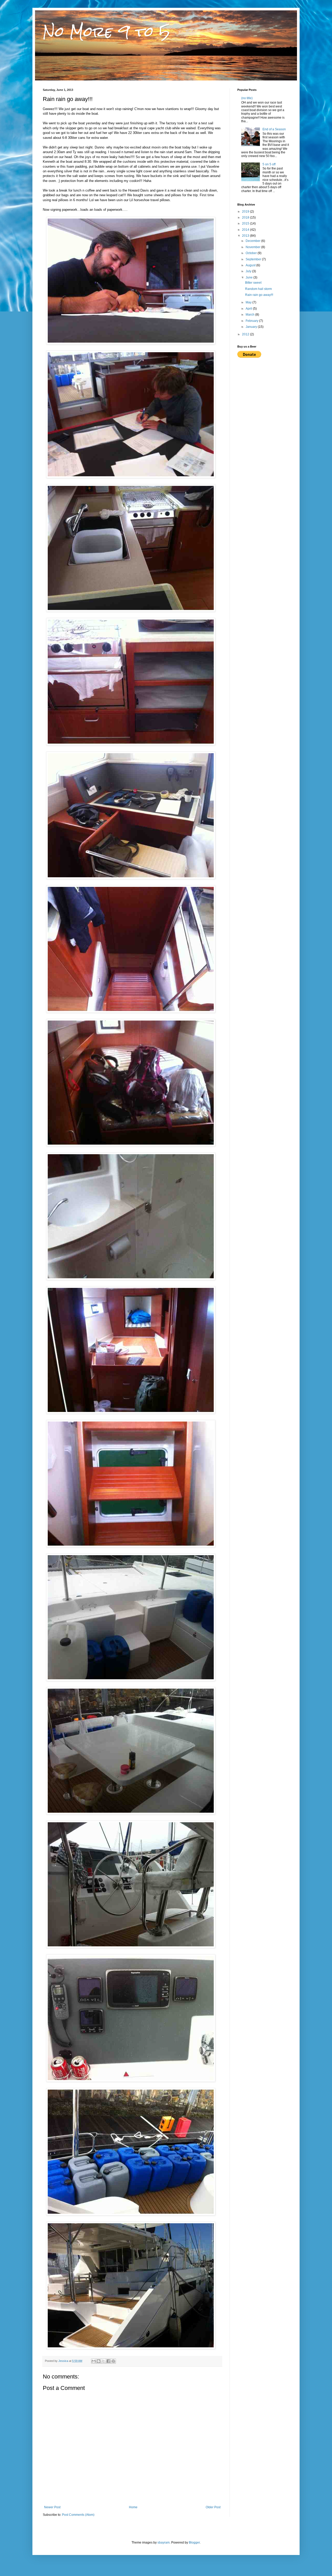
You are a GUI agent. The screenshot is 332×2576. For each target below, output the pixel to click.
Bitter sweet (253, 283)
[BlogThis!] (99, 2361)
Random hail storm (258, 289)
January (252, 327)
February (252, 321)
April (249, 309)
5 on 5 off (269, 164)
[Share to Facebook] (108, 2361)
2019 (246, 212)
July (249, 271)
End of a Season (274, 129)
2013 (246, 236)
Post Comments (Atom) (78, 2515)
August (251, 265)
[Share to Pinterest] (113, 2361)
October (252, 253)
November (253, 247)
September (254, 259)
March (250, 315)
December (253, 241)
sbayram (164, 2543)
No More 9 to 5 (106, 32)
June (250, 277)
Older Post (213, 2507)
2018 (246, 218)
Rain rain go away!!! (259, 295)
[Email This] (94, 2361)
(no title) (247, 98)
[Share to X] (103, 2361)
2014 (246, 230)
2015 (246, 223)
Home (133, 2507)
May (249, 302)
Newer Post (52, 2507)
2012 (246, 334)
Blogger (194, 2543)
